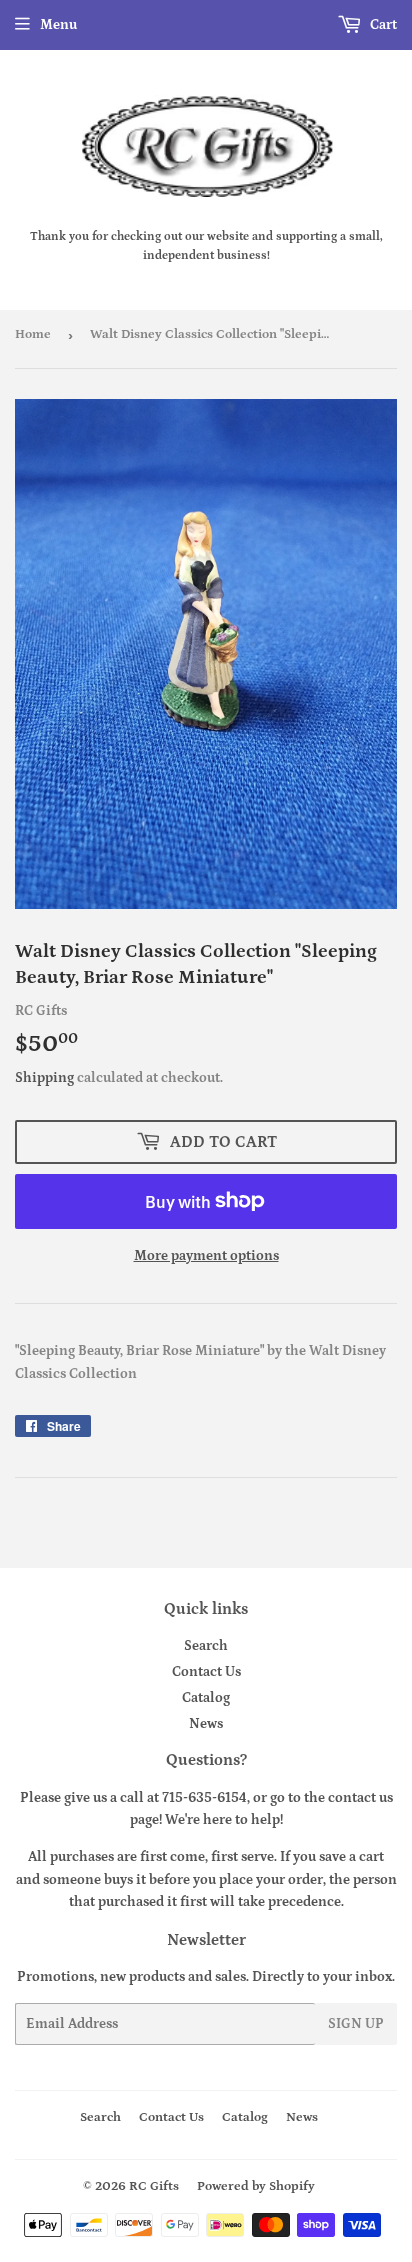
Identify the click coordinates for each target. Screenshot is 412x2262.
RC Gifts (154, 2186)
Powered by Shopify (256, 2186)
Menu (58, 25)
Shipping (44, 1078)
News (206, 1724)
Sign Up (356, 2024)
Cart (382, 25)
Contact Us (206, 1672)
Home (33, 334)
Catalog (206, 1698)
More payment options (206, 1256)
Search (206, 1646)
